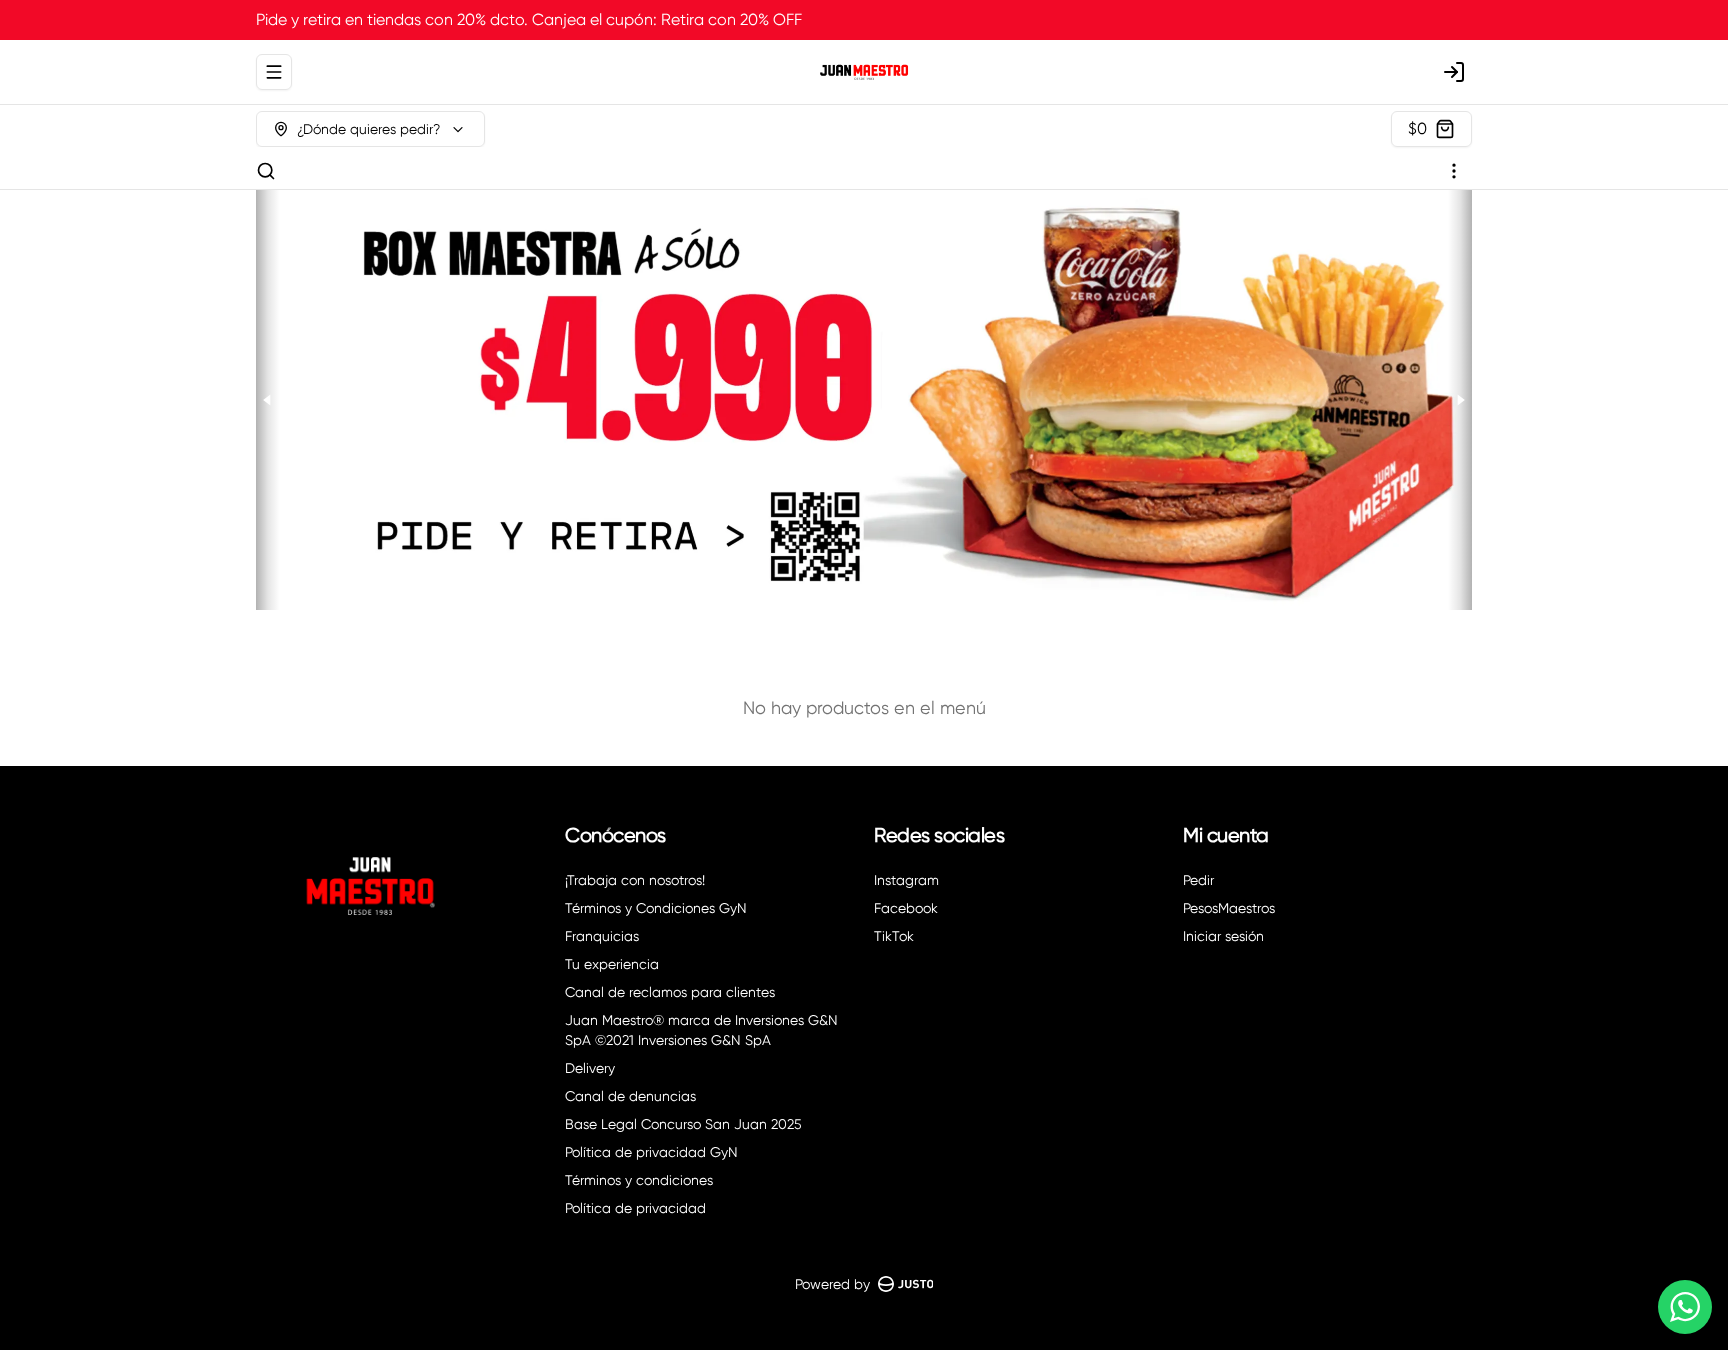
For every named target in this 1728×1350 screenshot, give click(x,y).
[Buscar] (266, 171)
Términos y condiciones (639, 1180)
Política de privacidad (635, 1208)
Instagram (906, 880)
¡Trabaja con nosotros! (635, 880)
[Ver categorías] (1454, 171)
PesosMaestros (1229, 908)
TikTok (894, 936)
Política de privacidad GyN (651, 1152)
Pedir (1198, 880)
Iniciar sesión (1223, 936)
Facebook (906, 908)
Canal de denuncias (630, 1096)
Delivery (590, 1068)
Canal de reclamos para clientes (670, 992)
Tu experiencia (612, 964)
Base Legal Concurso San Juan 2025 (683, 1124)
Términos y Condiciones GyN (656, 908)
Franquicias (602, 936)
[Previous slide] (268, 400)
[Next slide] (1460, 400)
